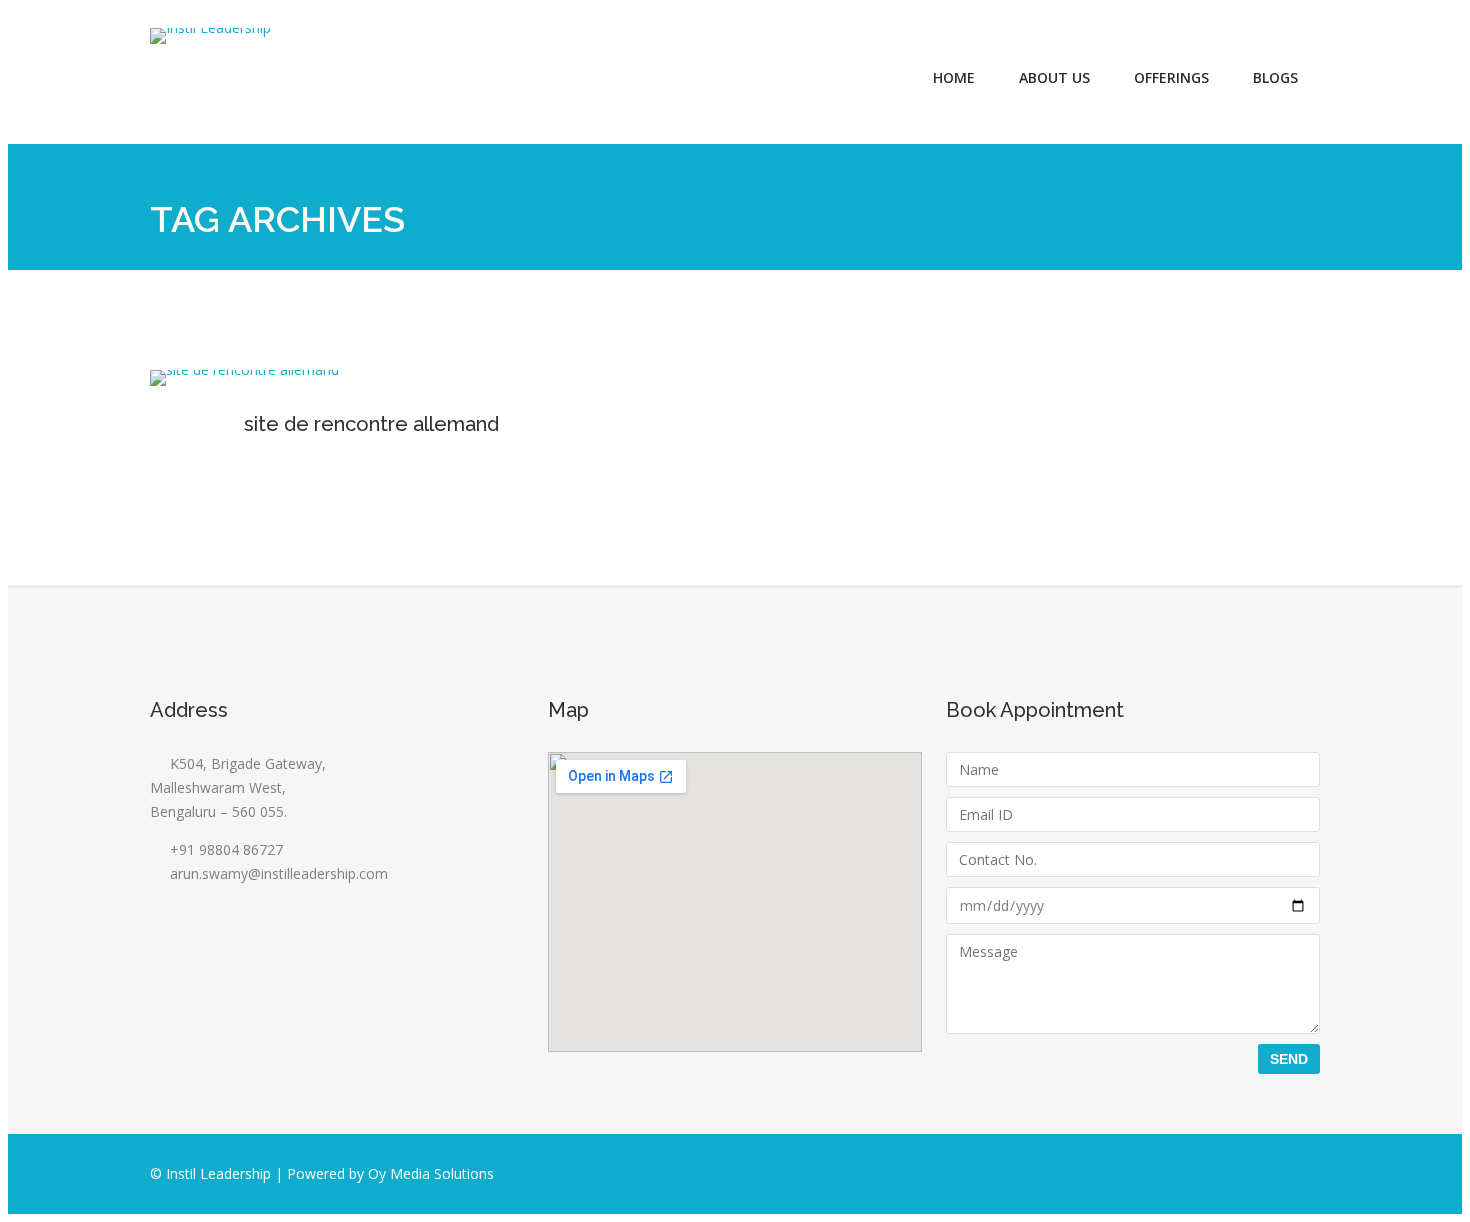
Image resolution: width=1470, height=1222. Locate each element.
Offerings (1171, 77)
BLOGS (1275, 77)
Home (954, 77)
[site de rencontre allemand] (244, 369)
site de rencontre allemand (371, 424)
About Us (1054, 77)
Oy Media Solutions (431, 1173)
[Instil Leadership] (210, 36)
